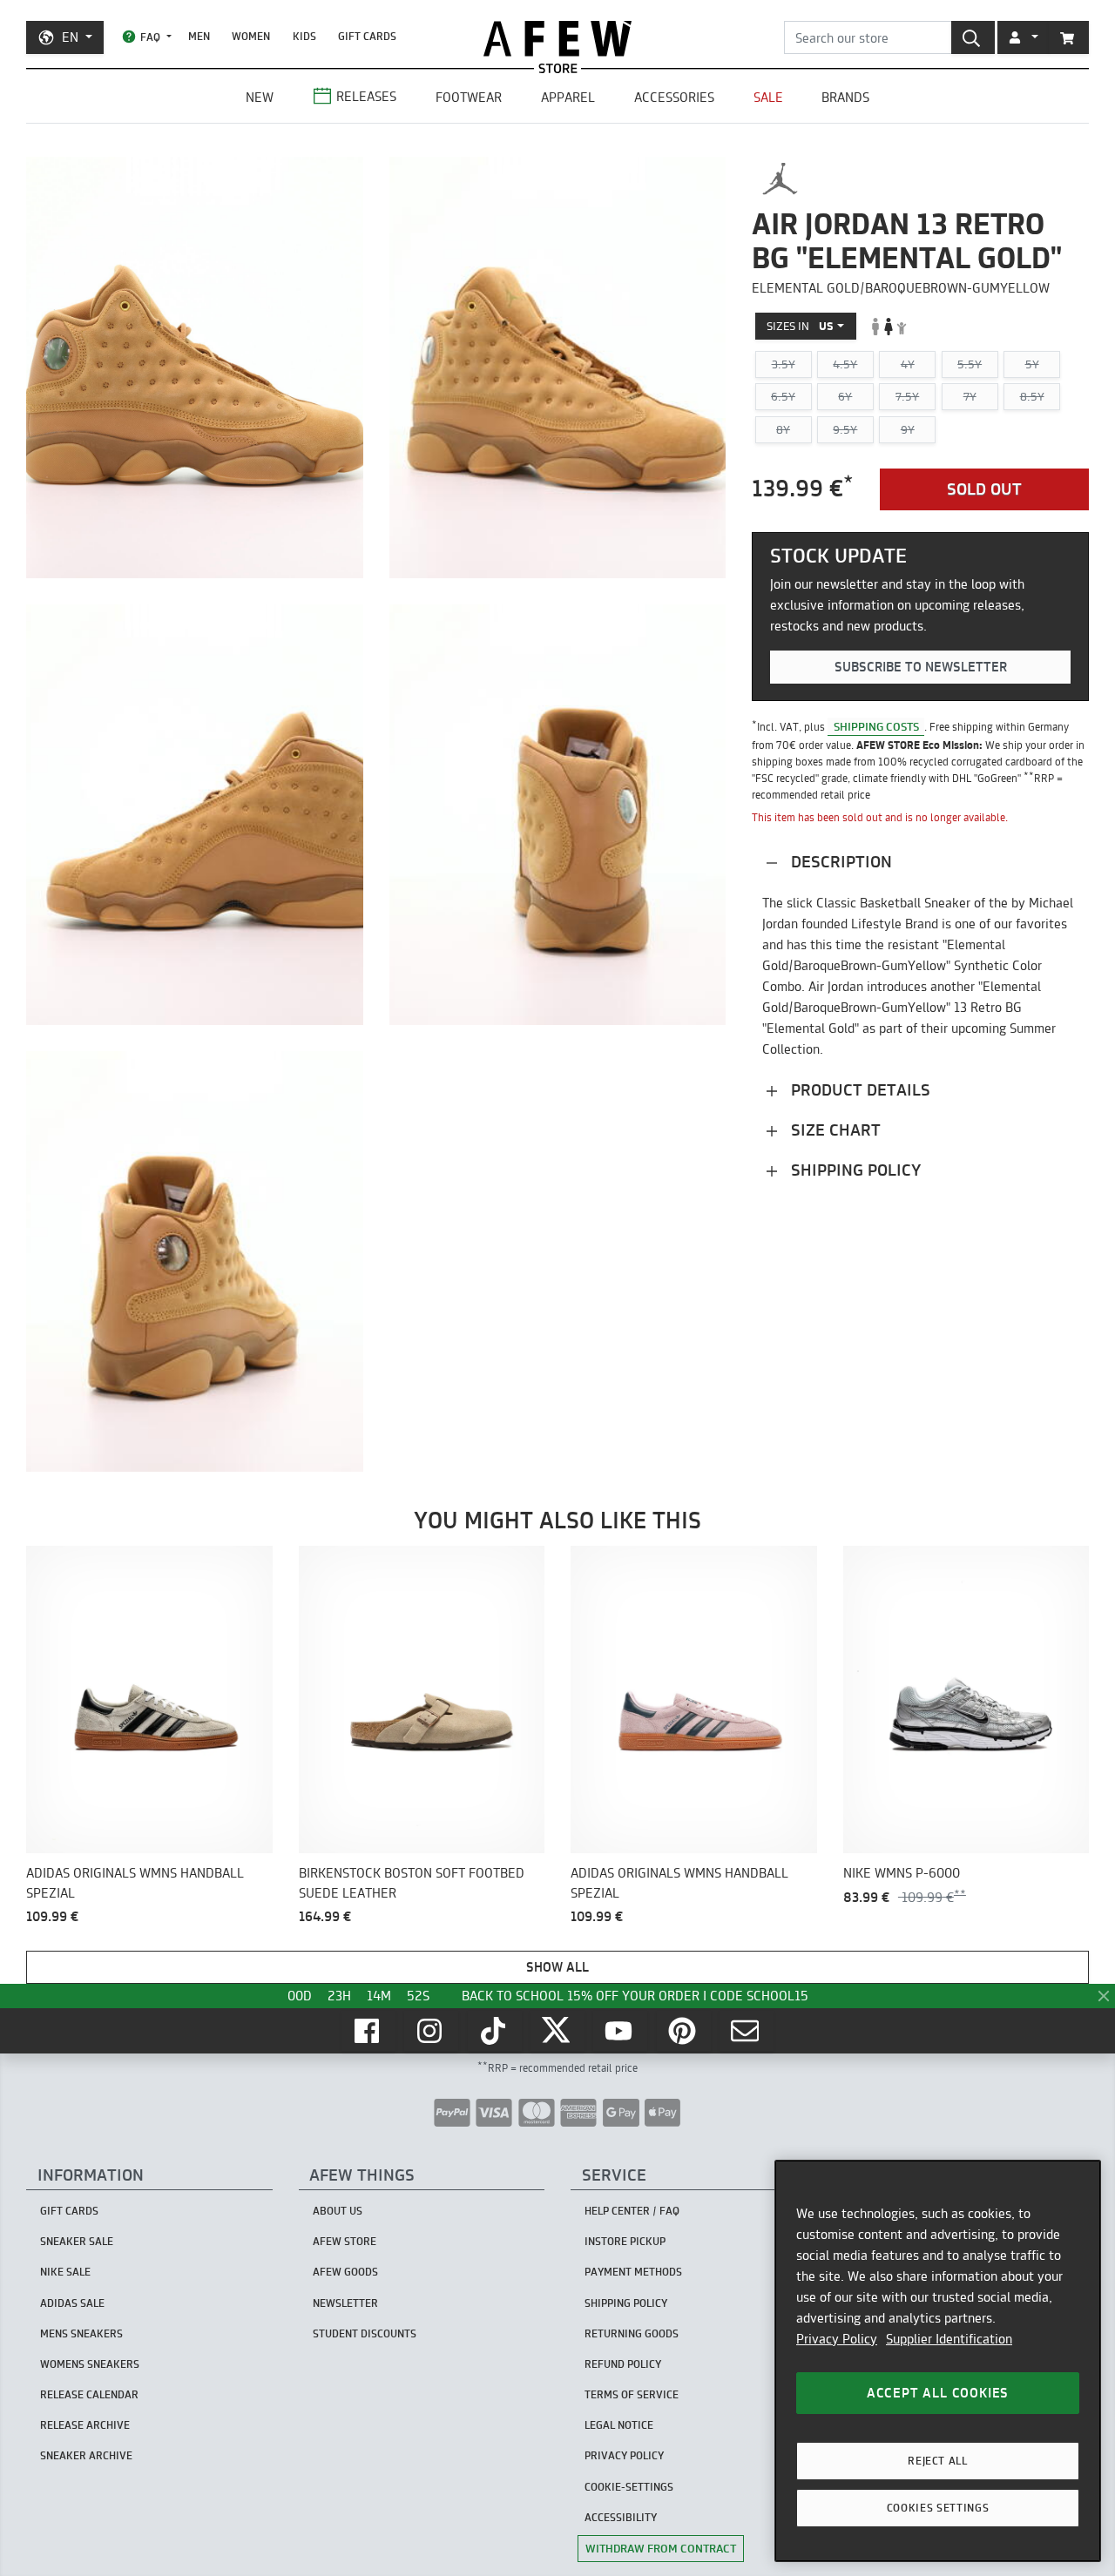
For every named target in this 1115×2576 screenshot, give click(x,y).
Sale (768, 97)
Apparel (568, 97)
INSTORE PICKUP (625, 2241)
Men (199, 36)
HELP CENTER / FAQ (632, 2211)
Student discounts (365, 2333)
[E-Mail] (747, 2031)
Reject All (938, 2461)
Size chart (834, 1130)
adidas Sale (72, 2303)
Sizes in (800, 326)
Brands (845, 97)
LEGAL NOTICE (619, 2425)
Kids (304, 36)
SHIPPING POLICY (626, 2303)
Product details (858, 1090)
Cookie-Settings (629, 2487)
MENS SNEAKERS (81, 2333)
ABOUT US (338, 2211)
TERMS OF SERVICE (632, 2394)
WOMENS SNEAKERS (90, 2364)
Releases (366, 96)
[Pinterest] (684, 2031)
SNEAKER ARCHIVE (86, 2455)
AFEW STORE (557, 39)
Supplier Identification (949, 2339)
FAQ (150, 37)
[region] (938, 2361)
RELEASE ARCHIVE (85, 2425)
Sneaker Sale (77, 2241)
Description (839, 862)
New (260, 97)
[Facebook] (368, 2031)
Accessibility (621, 2517)
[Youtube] (620, 2031)
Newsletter (345, 2303)
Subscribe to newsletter (921, 667)
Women (251, 36)
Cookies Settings (938, 2508)
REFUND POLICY (623, 2364)
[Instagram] (431, 2031)
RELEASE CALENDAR (89, 2394)
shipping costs (876, 726)
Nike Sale (65, 2272)
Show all (557, 1967)
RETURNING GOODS (632, 2333)
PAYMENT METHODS (633, 2272)
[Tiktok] (495, 2031)
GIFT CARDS (367, 36)
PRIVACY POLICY (624, 2455)
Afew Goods (345, 2272)
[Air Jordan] (780, 179)
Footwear (469, 97)
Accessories (674, 97)
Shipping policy (854, 1170)
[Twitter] (557, 2031)
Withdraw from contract (661, 2548)
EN (70, 37)
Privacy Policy (837, 2339)
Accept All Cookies (938, 2393)
